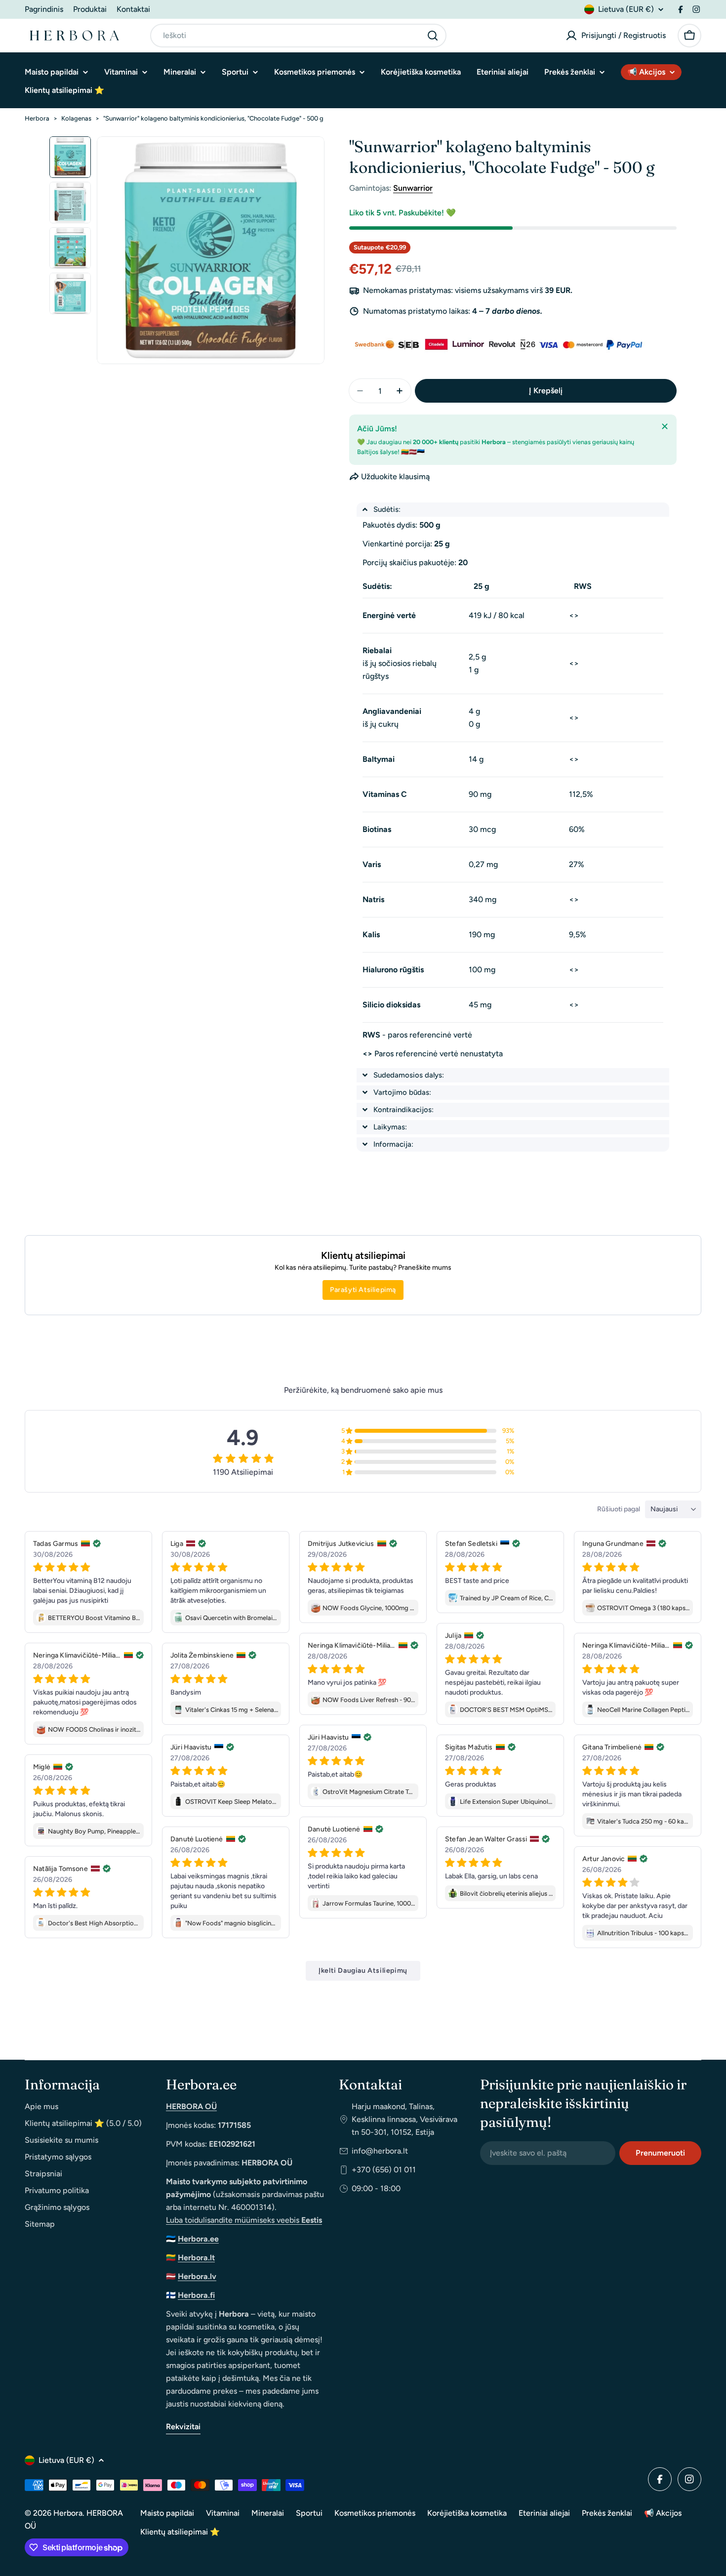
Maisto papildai (167, 2513)
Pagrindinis (44, 9)
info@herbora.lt (380, 2151)
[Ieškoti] (433, 36)
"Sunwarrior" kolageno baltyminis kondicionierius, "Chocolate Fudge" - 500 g (213, 118)
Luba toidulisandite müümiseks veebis (244, 2220)
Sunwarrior (413, 188)
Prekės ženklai (607, 2513)
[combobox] (298, 36)
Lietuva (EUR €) (626, 9)
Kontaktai (133, 9)
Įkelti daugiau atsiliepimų (363, 1971)
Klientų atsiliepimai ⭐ (180, 2532)
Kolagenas (76, 118)
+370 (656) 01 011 (384, 2170)
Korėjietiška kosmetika (467, 2513)
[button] (513, 510)
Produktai (90, 9)
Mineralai (268, 2513)
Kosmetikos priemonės (375, 2513)
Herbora (37, 118)
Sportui (309, 2513)
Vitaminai (223, 2513)
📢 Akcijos (663, 2513)
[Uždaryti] (665, 426)
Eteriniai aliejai (544, 2513)
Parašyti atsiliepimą (363, 1290)
